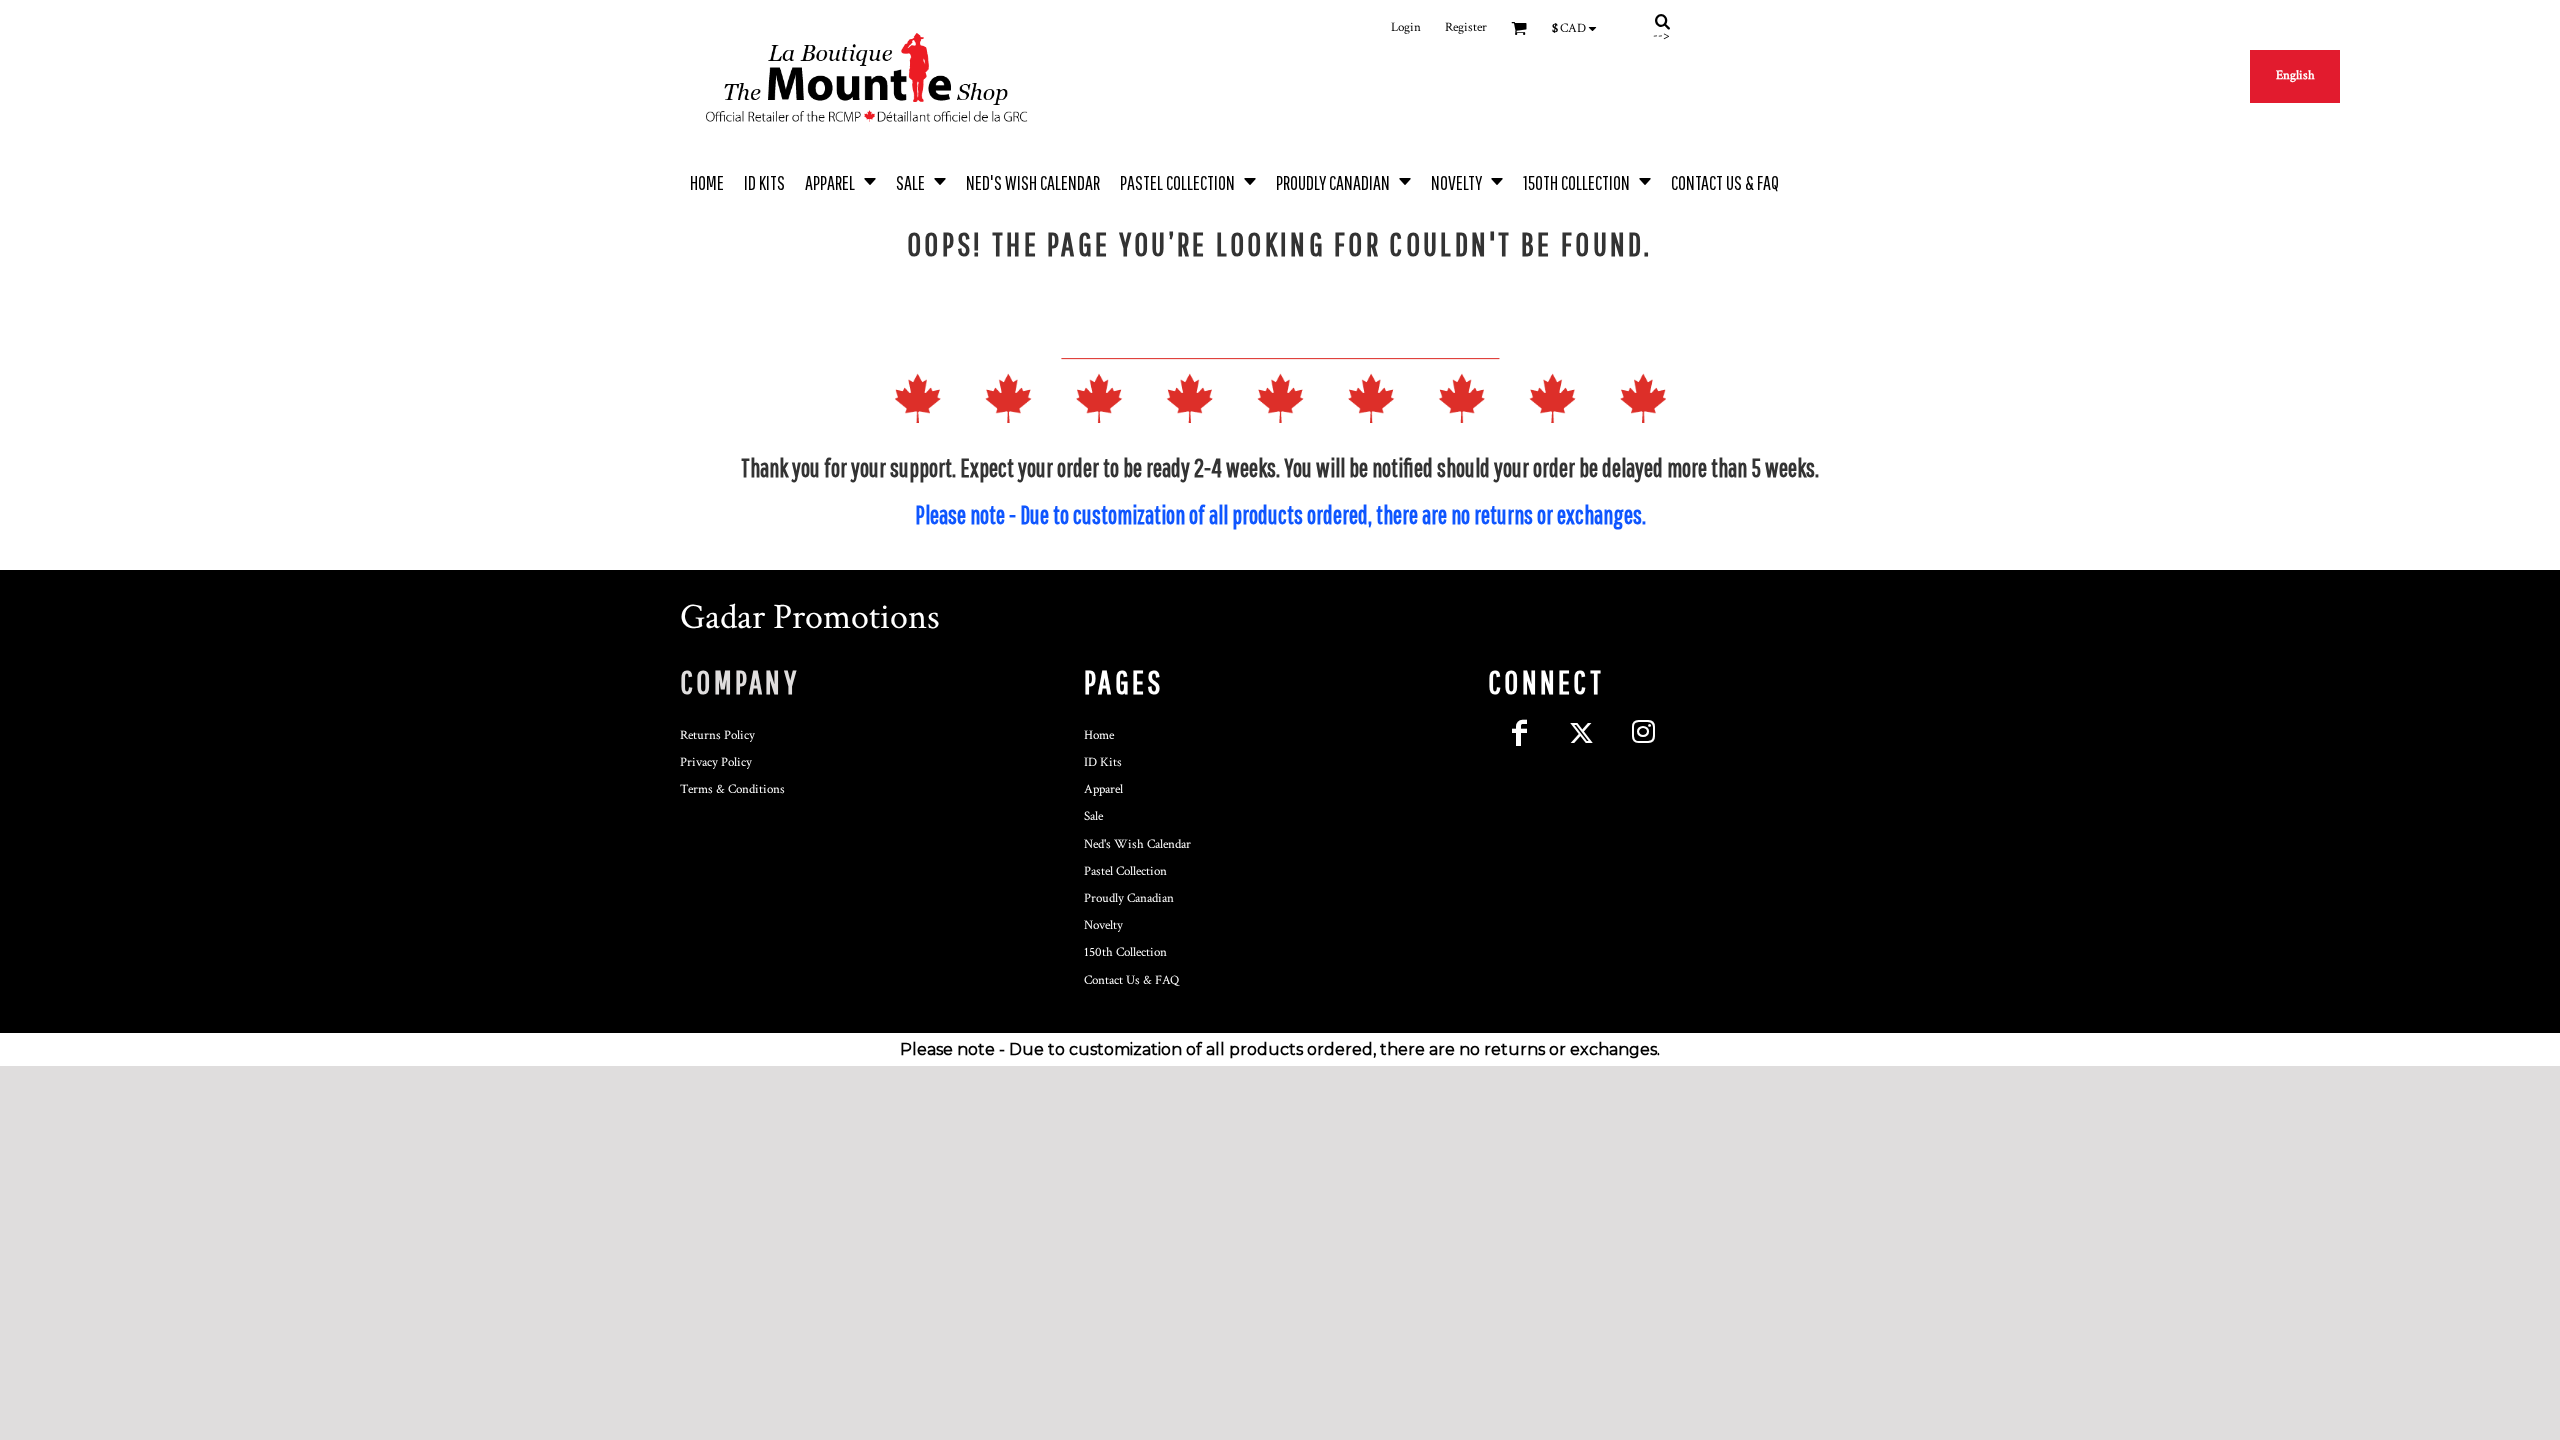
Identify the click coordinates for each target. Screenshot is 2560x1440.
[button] (840, 180)
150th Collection (1125, 952)
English (2295, 75)
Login (1406, 27)
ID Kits (1103, 762)
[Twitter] (1581, 733)
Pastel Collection (1125, 871)
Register (1466, 27)
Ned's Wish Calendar (1137, 844)
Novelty (1103, 925)
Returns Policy (717, 735)
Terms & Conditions (732, 789)
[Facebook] (1519, 733)
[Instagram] (1643, 733)
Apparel (1103, 789)
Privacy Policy (716, 762)
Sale (1093, 816)
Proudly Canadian (1129, 898)
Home (1099, 735)
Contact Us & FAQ (1131, 980)
